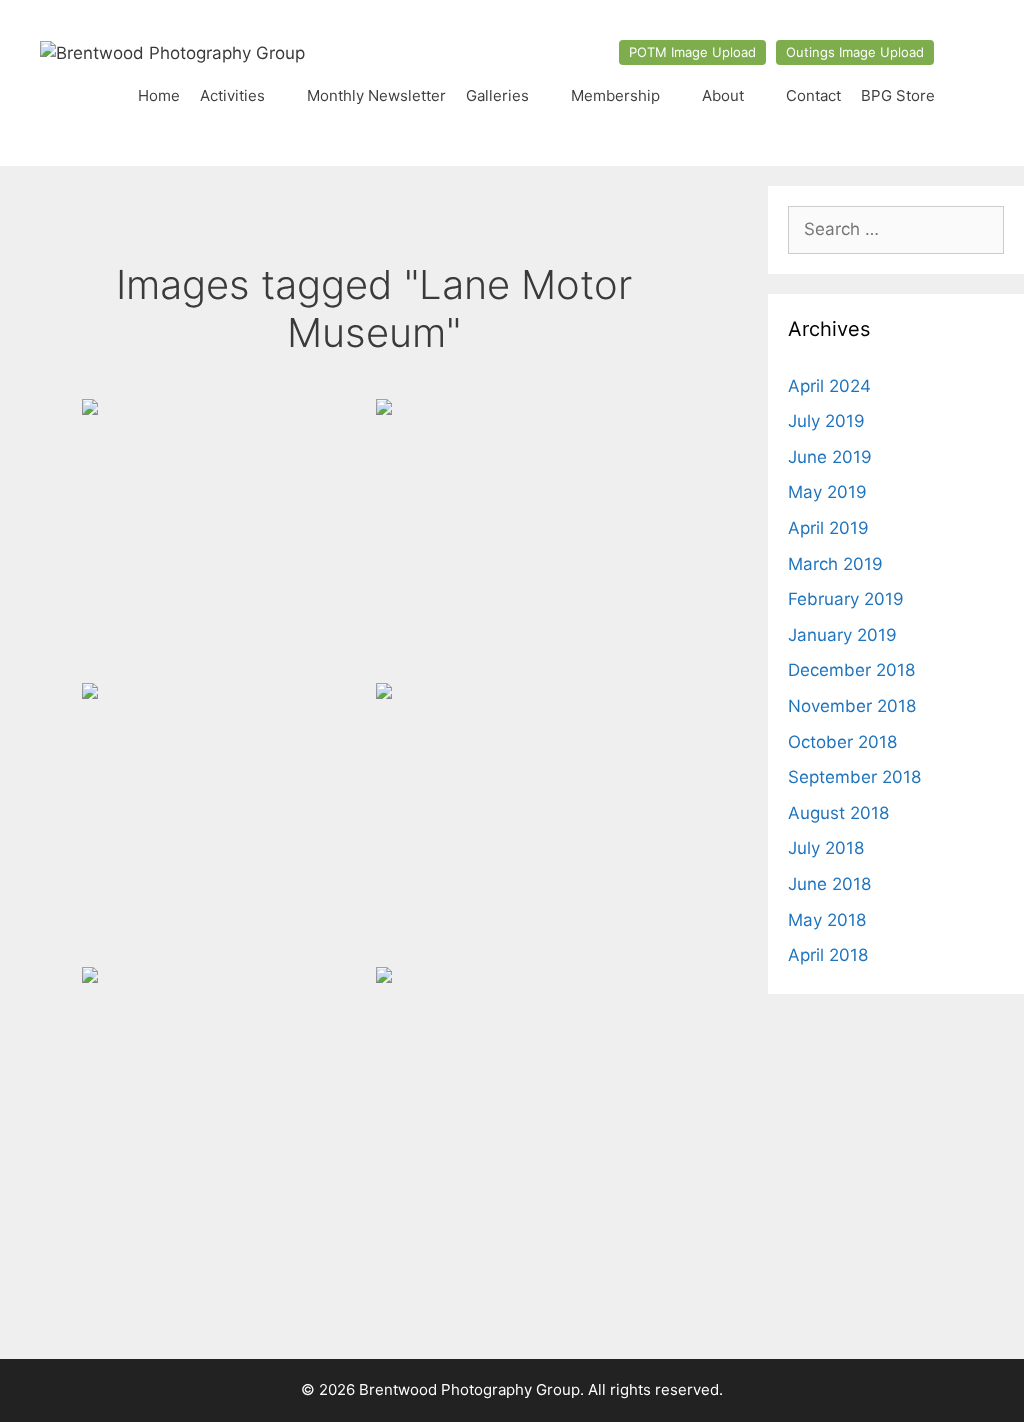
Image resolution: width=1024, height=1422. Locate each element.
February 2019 (846, 599)
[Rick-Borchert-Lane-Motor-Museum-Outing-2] (222, 823)
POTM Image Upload (692, 52)
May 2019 (827, 492)
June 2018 (829, 884)
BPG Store (898, 95)
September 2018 (854, 777)
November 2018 (852, 706)
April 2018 (828, 955)
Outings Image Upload (855, 52)
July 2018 (826, 848)
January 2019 (842, 635)
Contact (813, 95)
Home (159, 95)
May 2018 (827, 920)
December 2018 (851, 670)
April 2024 (829, 386)
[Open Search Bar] (964, 96)
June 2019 (830, 457)
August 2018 (838, 813)
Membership (615, 95)
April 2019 (828, 528)
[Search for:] (896, 229)
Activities (232, 95)
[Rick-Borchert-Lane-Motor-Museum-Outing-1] (516, 539)
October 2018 (842, 742)
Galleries (497, 95)
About (723, 95)
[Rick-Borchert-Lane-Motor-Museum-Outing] (222, 539)
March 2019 (835, 564)
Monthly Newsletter (376, 95)
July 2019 (826, 421)
